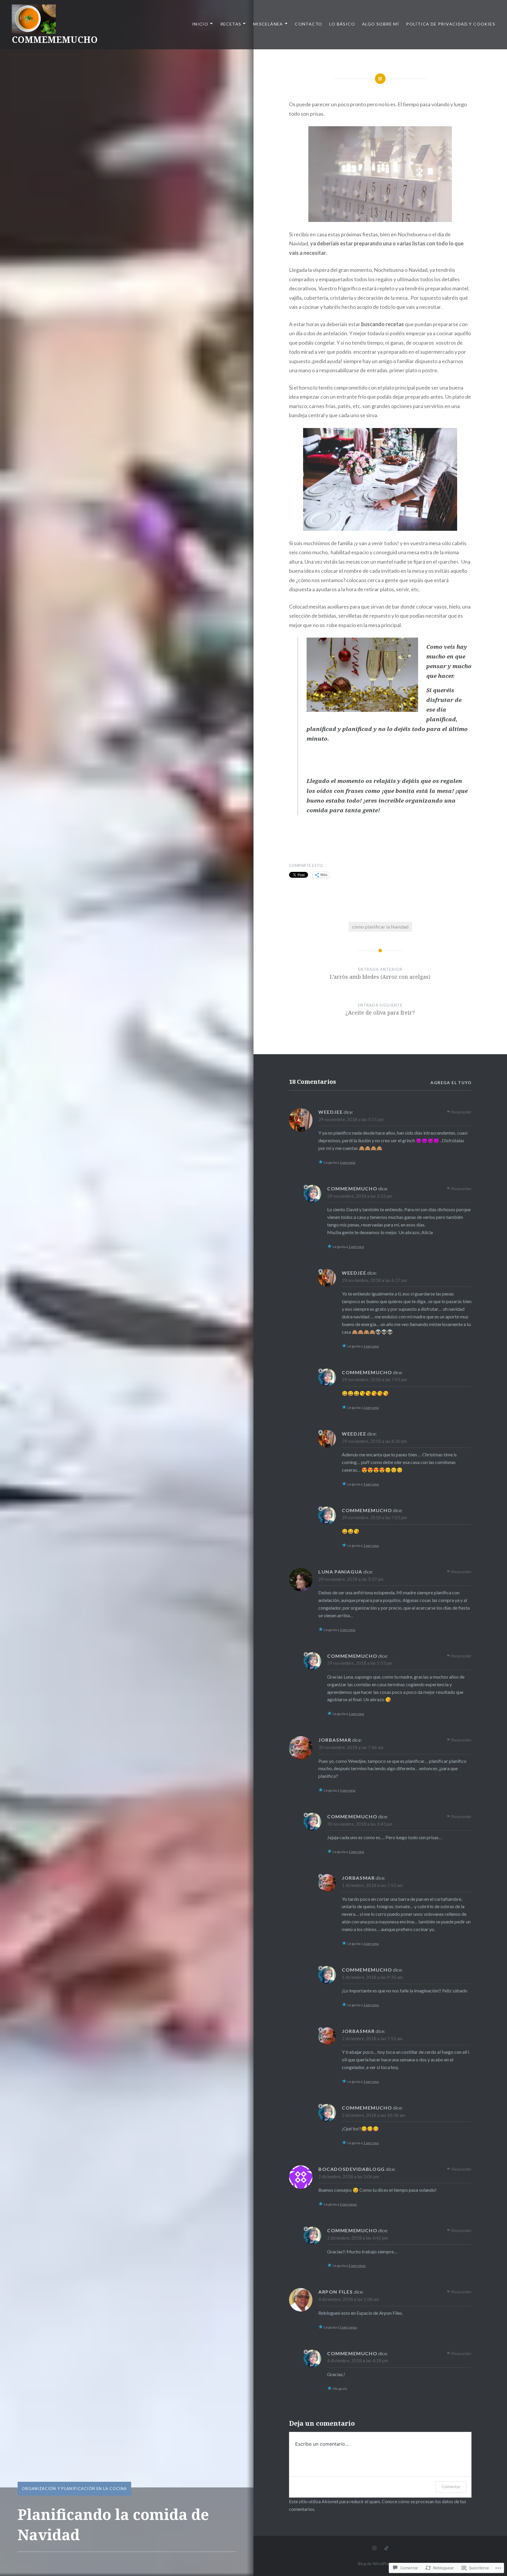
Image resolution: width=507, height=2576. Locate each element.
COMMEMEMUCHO (55, 39)
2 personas (348, 2204)
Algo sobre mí (381, 24)
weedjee (331, 1112)
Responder (461, 1112)
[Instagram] (374, 2548)
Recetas (231, 24)
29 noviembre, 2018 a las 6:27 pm (374, 1280)
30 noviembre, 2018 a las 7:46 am (351, 1747)
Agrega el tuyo (451, 1083)
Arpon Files (336, 2292)
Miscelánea (268, 24)
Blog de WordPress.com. (380, 2564)
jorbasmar (335, 1740)
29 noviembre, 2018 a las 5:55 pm (360, 1196)
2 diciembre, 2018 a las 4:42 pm (358, 2238)
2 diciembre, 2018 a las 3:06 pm (349, 2176)
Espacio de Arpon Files (379, 2313)
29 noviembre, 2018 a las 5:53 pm (360, 1663)
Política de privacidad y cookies (451, 24)
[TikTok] (386, 2548)
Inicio (200, 24)
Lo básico (342, 24)
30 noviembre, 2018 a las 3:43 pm (360, 1824)
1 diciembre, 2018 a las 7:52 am (372, 1885)
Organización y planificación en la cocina (74, 2489)
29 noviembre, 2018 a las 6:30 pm (374, 1441)
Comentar (451, 2487)
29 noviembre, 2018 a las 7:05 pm (374, 1379)
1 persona (348, 1162)
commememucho (352, 1188)
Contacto (309, 24)
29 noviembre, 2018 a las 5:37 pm (351, 1579)
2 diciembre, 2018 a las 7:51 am (372, 2038)
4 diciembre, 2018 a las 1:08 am (349, 2299)
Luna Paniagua (340, 1572)
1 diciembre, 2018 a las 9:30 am (372, 1977)
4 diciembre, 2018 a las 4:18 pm (358, 2361)
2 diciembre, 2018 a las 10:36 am (374, 2115)
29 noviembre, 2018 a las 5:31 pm (351, 1119)
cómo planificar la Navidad (380, 927)
